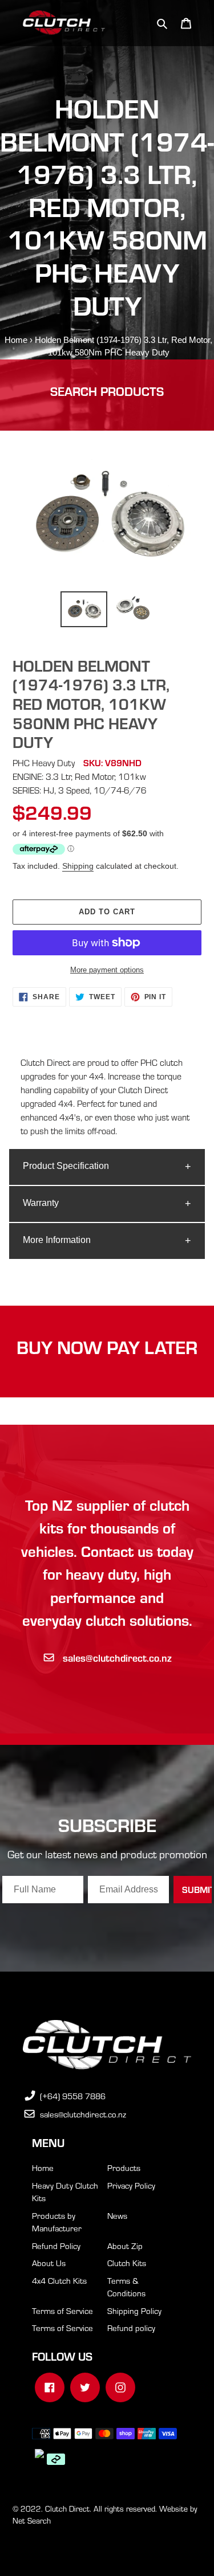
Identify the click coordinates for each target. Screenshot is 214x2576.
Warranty (41, 1203)
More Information (57, 1240)
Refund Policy (56, 2246)
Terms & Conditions (126, 2287)
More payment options (107, 970)
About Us (49, 2263)
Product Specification (66, 1166)
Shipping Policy (134, 2311)
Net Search (32, 2520)
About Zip (125, 2246)
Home (16, 340)
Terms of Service (62, 2311)
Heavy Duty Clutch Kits (65, 2192)
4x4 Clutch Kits (59, 2280)
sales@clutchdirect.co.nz (117, 1657)
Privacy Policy (131, 2185)
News (117, 2215)
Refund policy (131, 2328)
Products (124, 2168)
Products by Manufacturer (57, 2222)
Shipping (78, 866)
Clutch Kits (127, 2263)
